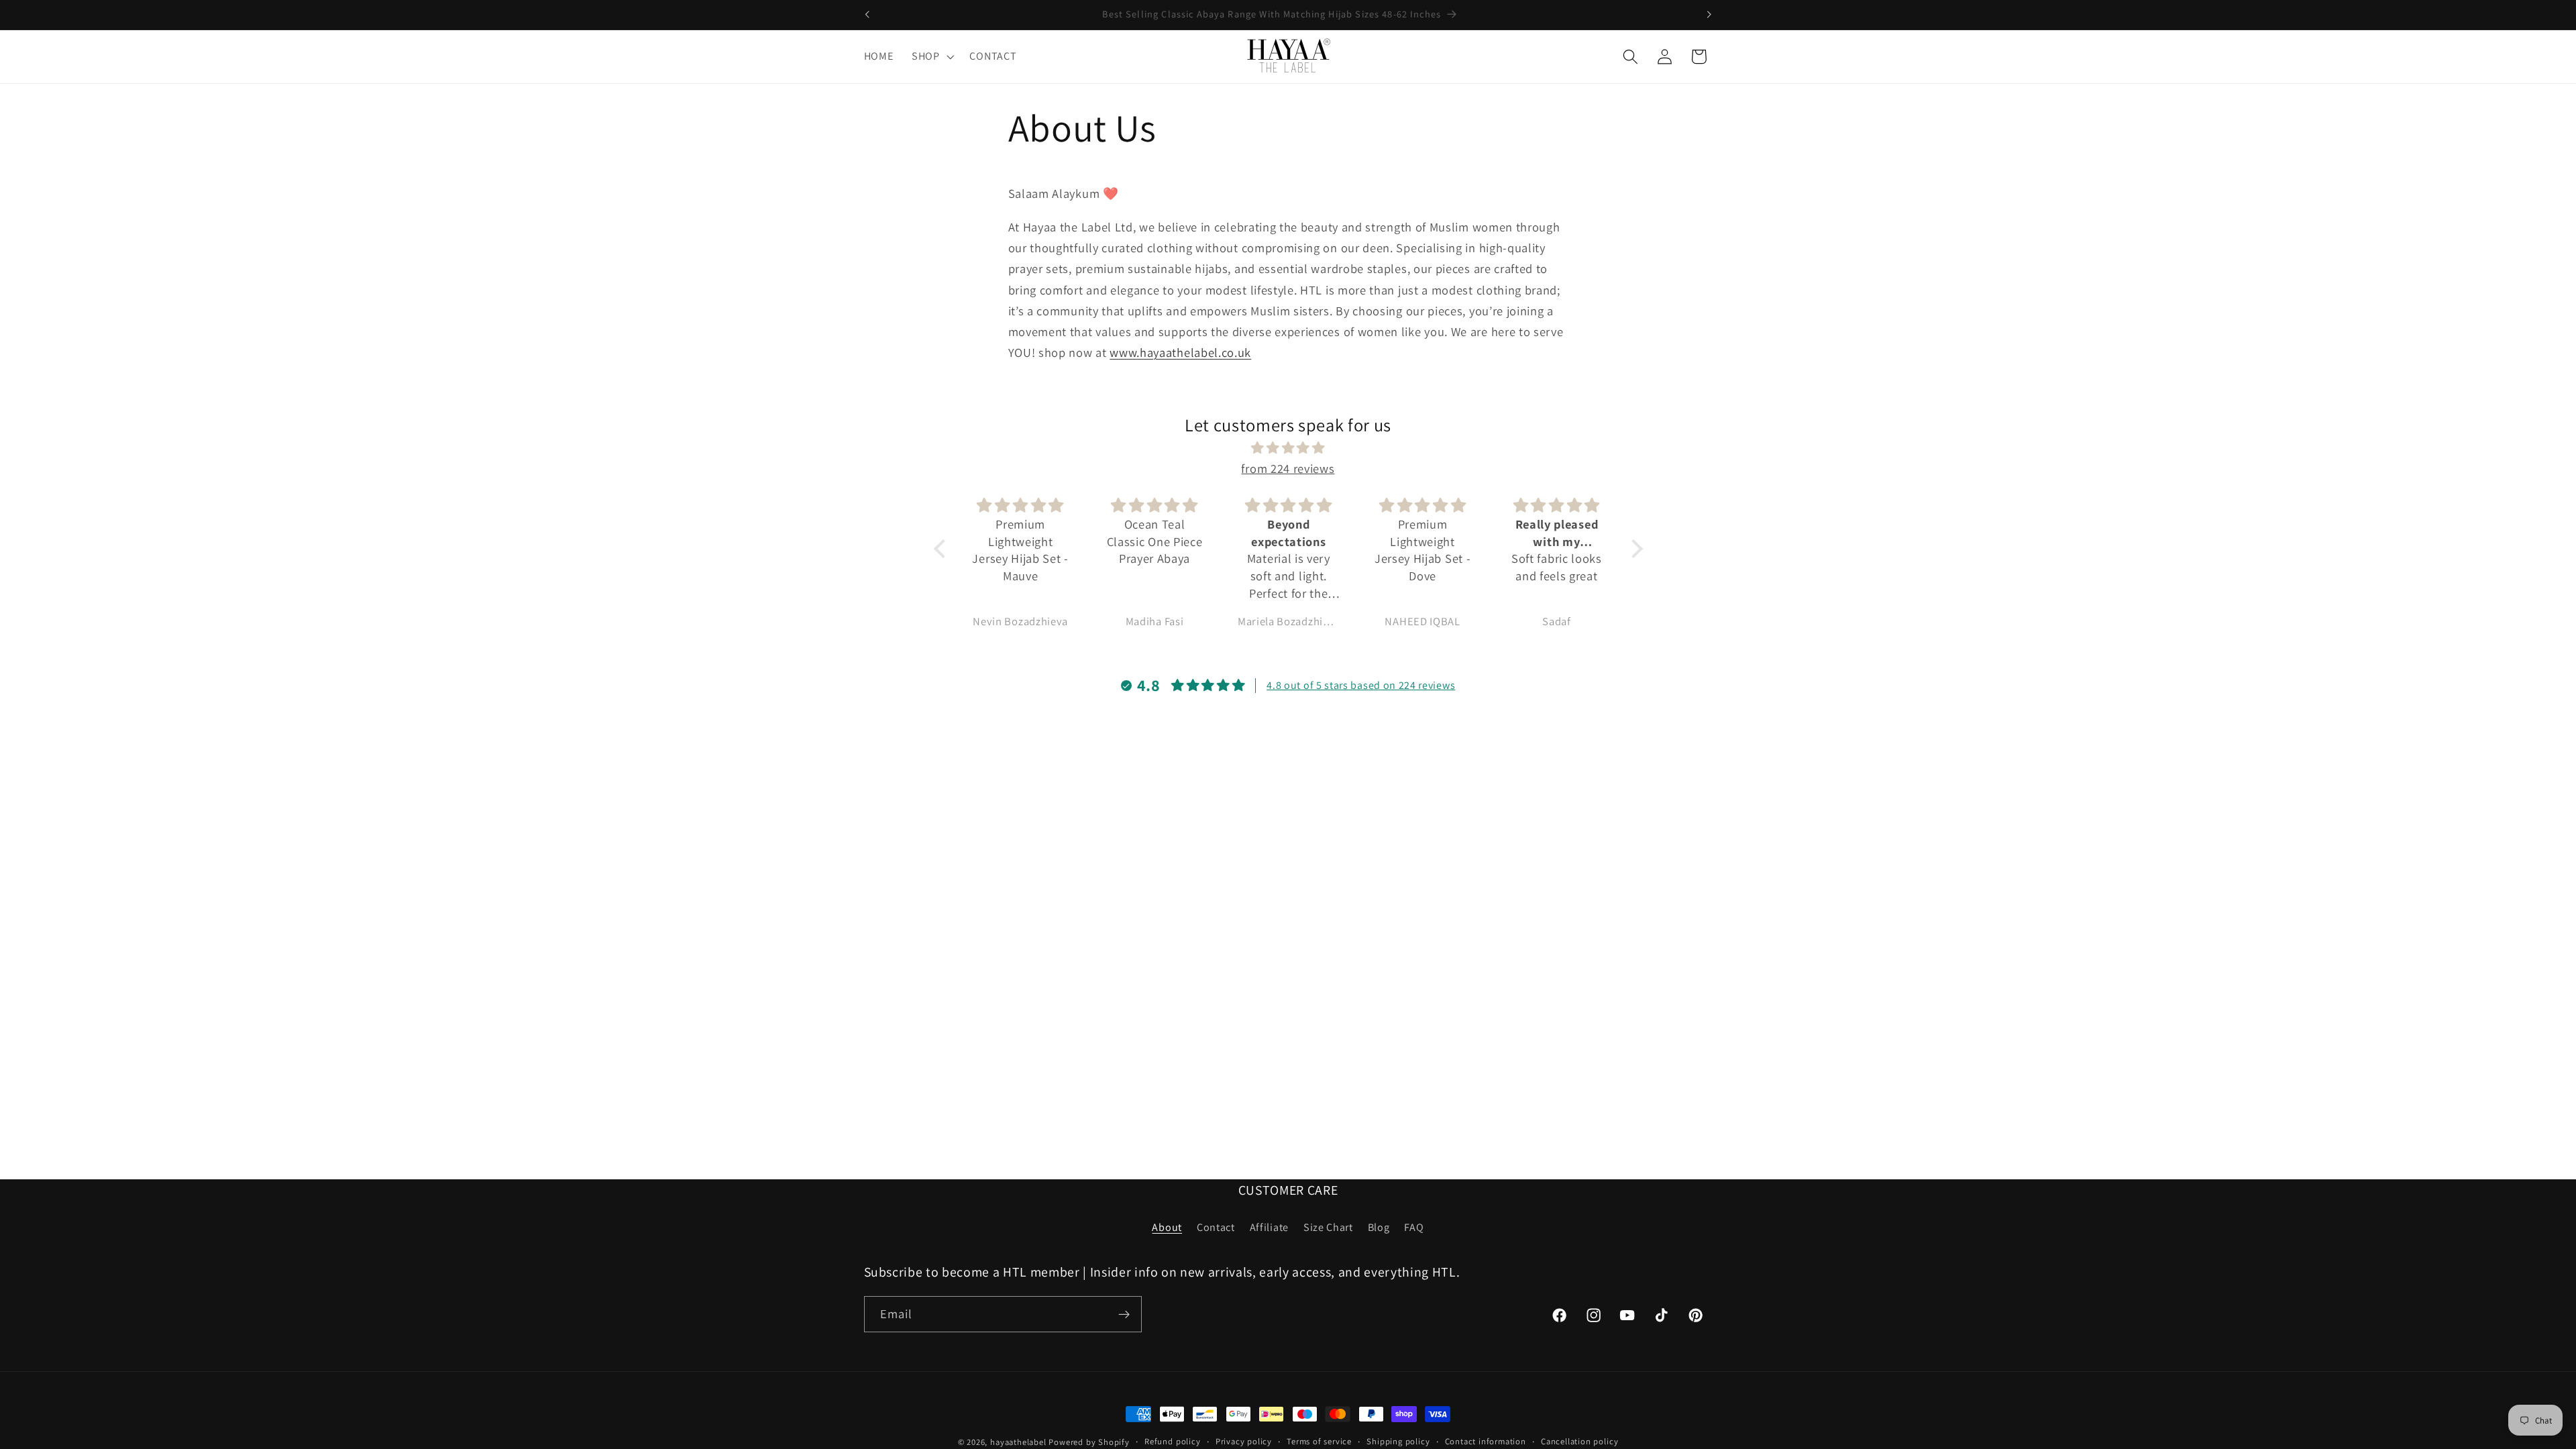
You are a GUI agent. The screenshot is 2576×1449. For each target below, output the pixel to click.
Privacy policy (1244, 1441)
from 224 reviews (1288, 468)
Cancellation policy (1579, 1441)
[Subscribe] (1124, 1314)
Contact (1216, 1227)
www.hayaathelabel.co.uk (1180, 352)
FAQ (1414, 1227)
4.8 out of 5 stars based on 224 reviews (1361, 685)
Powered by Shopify (1089, 1442)
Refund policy (1172, 1441)
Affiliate (1269, 1227)
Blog (1379, 1227)
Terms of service (1319, 1441)
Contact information (1486, 1441)
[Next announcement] (1709, 15)
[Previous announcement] (867, 15)
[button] (931, 56)
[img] (1288, 448)
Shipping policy (1398, 1441)
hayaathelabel (1018, 1442)
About (1167, 1227)
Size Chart (1328, 1227)
